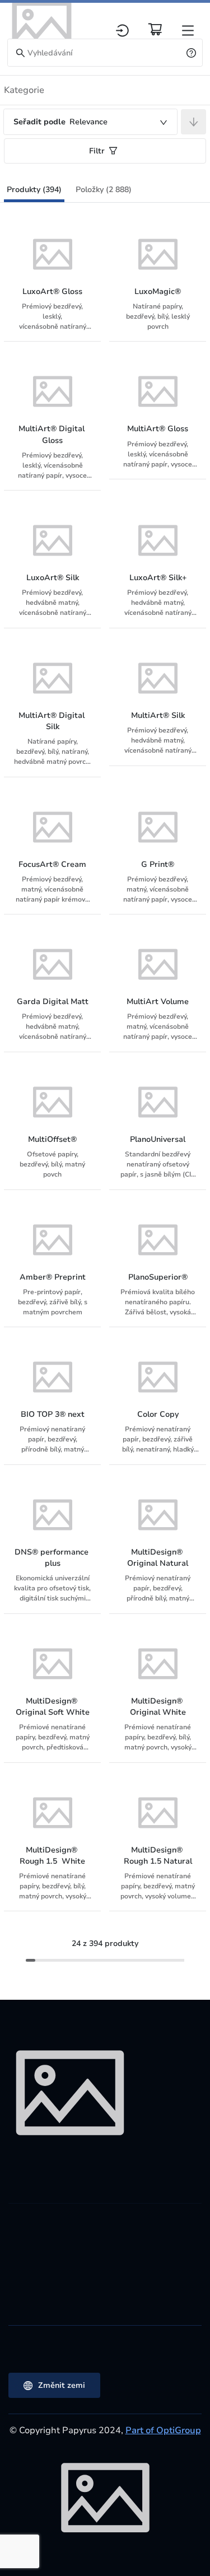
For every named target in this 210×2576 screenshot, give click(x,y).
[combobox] (90, 122)
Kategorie (24, 90)
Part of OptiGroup (163, 2430)
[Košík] (155, 29)
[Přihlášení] (122, 31)
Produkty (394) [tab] (34, 190)
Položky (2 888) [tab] (104, 190)
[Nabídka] (188, 31)
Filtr (97, 151)
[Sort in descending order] (193, 122)
